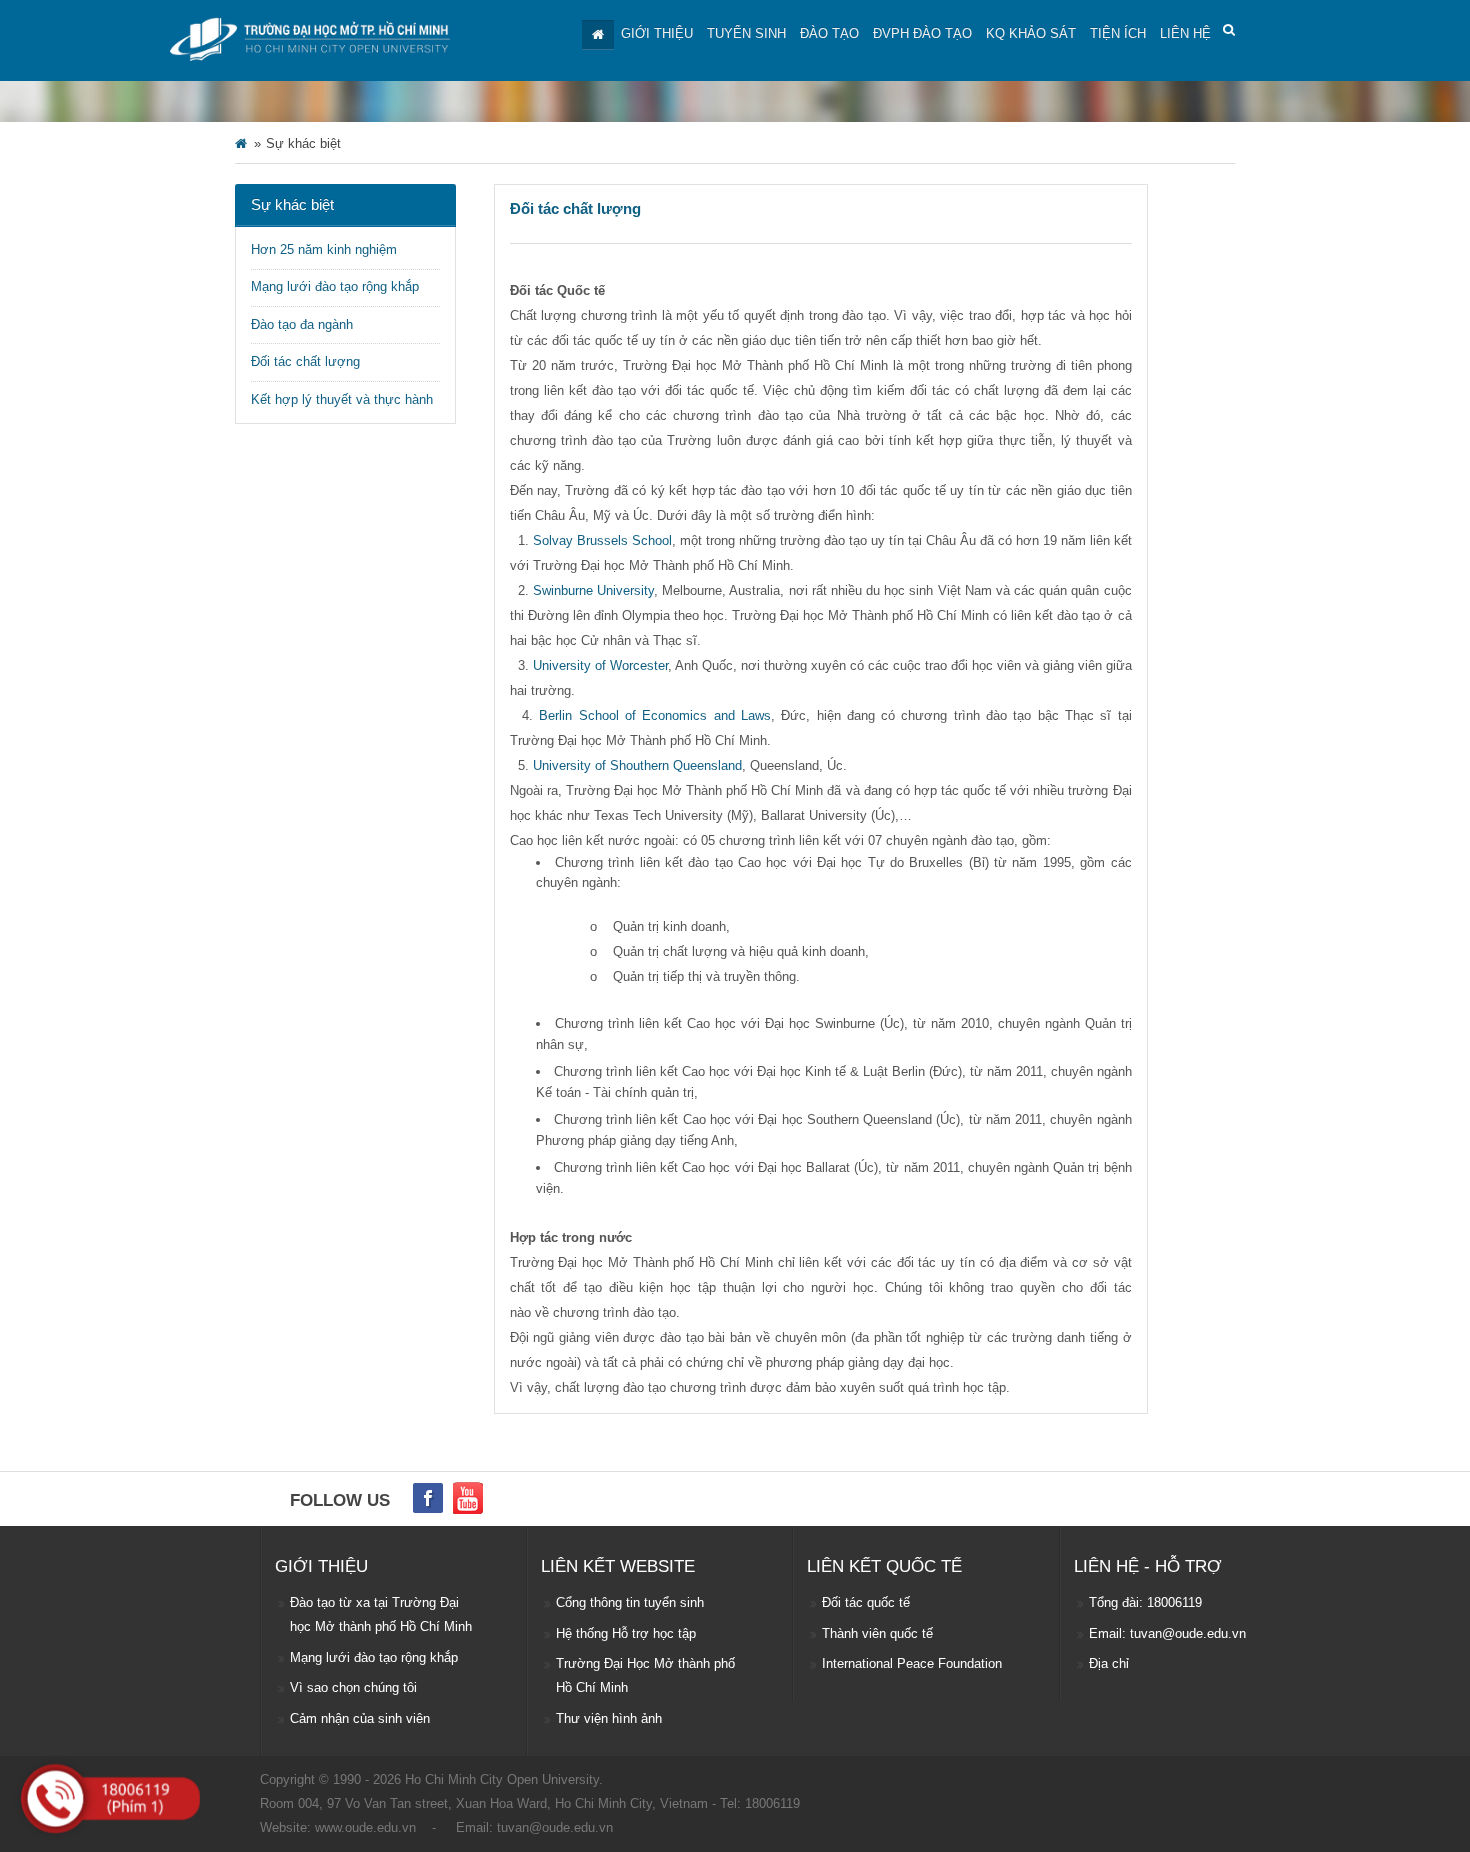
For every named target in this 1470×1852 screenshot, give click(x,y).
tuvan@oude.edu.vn (555, 1827)
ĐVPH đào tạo (922, 33)
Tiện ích (1118, 33)
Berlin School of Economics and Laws (655, 715)
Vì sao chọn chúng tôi (353, 1687)
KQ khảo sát (1031, 33)
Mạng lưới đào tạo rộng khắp (335, 286)
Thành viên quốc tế (877, 1633)
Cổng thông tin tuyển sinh (630, 1602)
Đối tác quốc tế (866, 1602)
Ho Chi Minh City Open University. (504, 1779)
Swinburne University (593, 590)
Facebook (428, 1498)
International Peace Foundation (912, 1663)
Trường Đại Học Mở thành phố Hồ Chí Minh (645, 1675)
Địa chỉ (1109, 1663)
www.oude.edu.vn (365, 1827)
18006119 (772, 1803)
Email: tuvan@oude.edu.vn (1167, 1633)
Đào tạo (829, 33)
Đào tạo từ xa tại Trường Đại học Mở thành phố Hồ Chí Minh (381, 1614)
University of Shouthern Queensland (637, 765)
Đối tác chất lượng (305, 361)
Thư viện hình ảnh (609, 1718)
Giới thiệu (657, 33)
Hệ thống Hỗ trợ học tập (626, 1633)
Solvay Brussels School (602, 540)
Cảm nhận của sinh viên (360, 1718)
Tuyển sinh (746, 33)
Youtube (468, 1498)
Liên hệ (1185, 33)
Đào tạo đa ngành (302, 324)
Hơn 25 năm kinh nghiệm (324, 249)
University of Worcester (600, 665)
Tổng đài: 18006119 (1145, 1602)
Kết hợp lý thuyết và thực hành (342, 399)
